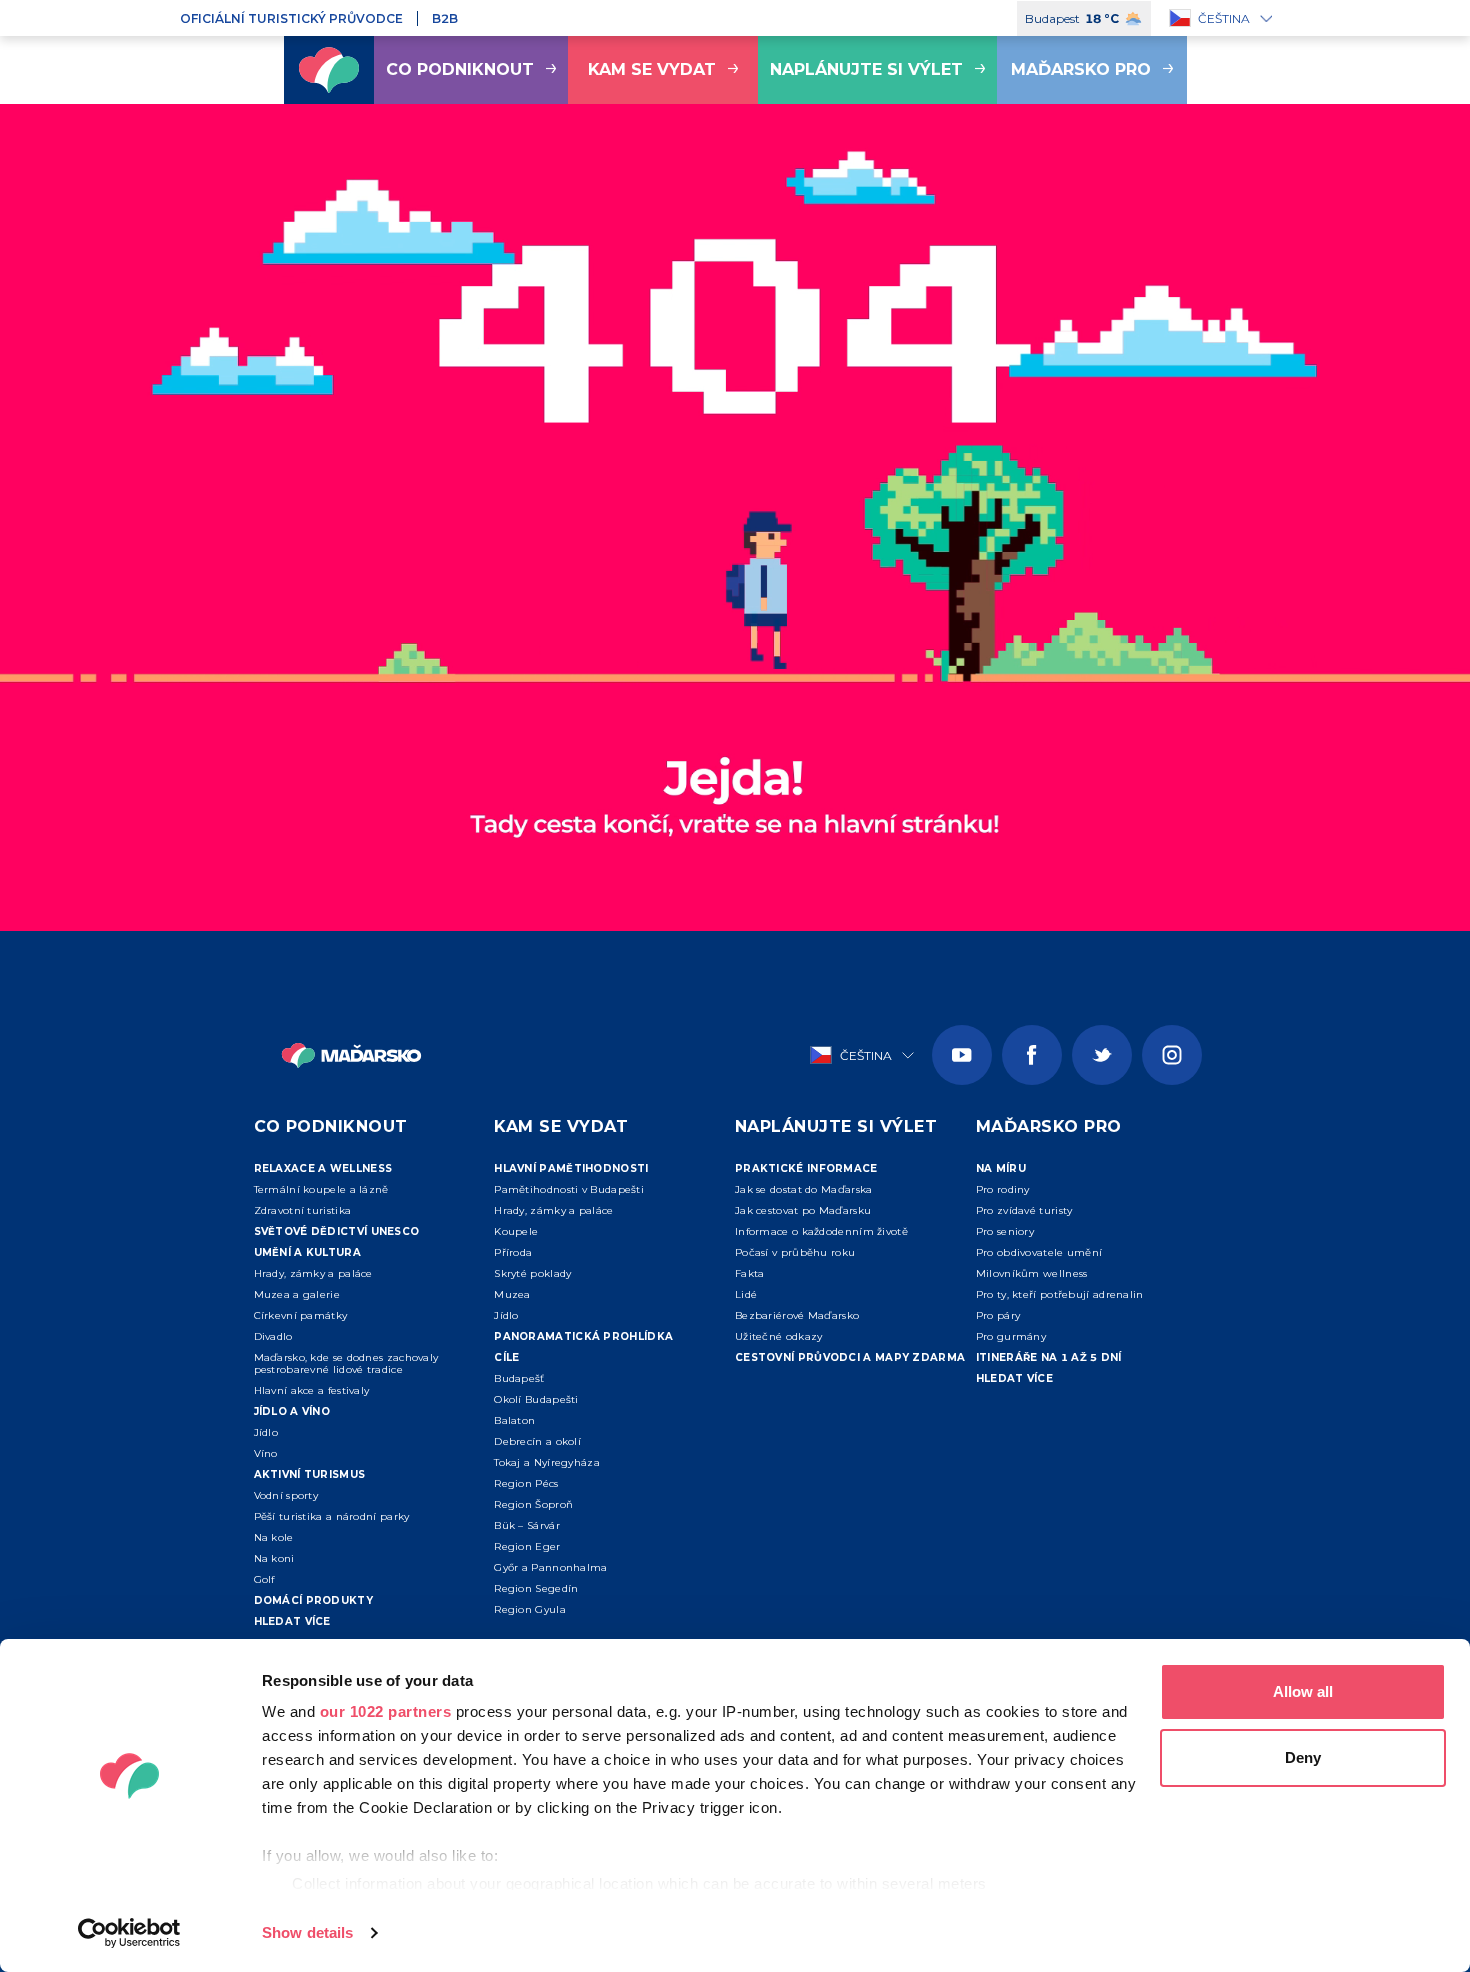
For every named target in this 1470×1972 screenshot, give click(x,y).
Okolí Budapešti (536, 1399)
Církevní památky (301, 1315)
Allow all (1303, 1691)
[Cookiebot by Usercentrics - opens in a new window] (129, 1933)
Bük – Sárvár (527, 1525)
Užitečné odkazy (779, 1336)
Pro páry (998, 1315)
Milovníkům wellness (1032, 1273)
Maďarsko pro (1081, 69)
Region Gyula (530, 1609)
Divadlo (273, 1336)
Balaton (514, 1420)
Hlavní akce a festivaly (312, 1390)
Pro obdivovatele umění (1039, 1252)
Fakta (750, 1273)
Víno (266, 1453)
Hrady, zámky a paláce (313, 1273)
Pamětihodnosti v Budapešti (569, 1189)
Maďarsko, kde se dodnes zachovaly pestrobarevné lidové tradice (346, 1363)
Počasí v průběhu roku (795, 1252)
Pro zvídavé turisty (1024, 1210)
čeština (1224, 18)
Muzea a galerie (297, 1294)
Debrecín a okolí (537, 1441)
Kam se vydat (652, 69)
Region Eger (527, 1546)
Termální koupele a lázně (321, 1189)
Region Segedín (536, 1588)
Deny (1303, 1757)
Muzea (512, 1294)
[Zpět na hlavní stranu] (329, 70)
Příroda (513, 1252)
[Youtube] (962, 1055)
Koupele (516, 1231)
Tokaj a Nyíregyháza (547, 1462)
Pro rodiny (1003, 1189)
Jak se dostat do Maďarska (804, 1189)
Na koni (274, 1558)
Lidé (746, 1294)
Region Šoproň (533, 1504)
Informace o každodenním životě (821, 1231)
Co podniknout (460, 69)
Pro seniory (1005, 1231)
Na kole (274, 1537)
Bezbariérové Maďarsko (797, 1315)
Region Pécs (526, 1483)
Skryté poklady (532, 1273)
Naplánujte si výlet (866, 69)
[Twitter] (1102, 1055)
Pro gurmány (1011, 1336)
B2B (445, 18)
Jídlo (266, 1432)
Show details (307, 1932)
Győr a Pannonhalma (550, 1567)
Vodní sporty (286, 1495)
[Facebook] (1032, 1055)
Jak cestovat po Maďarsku (803, 1210)
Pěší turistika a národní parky (332, 1516)
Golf (264, 1579)
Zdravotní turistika (303, 1210)
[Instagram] (1172, 1055)
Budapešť (519, 1378)
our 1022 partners (386, 1711)
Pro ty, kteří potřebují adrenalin (1060, 1294)
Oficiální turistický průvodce (291, 18)
